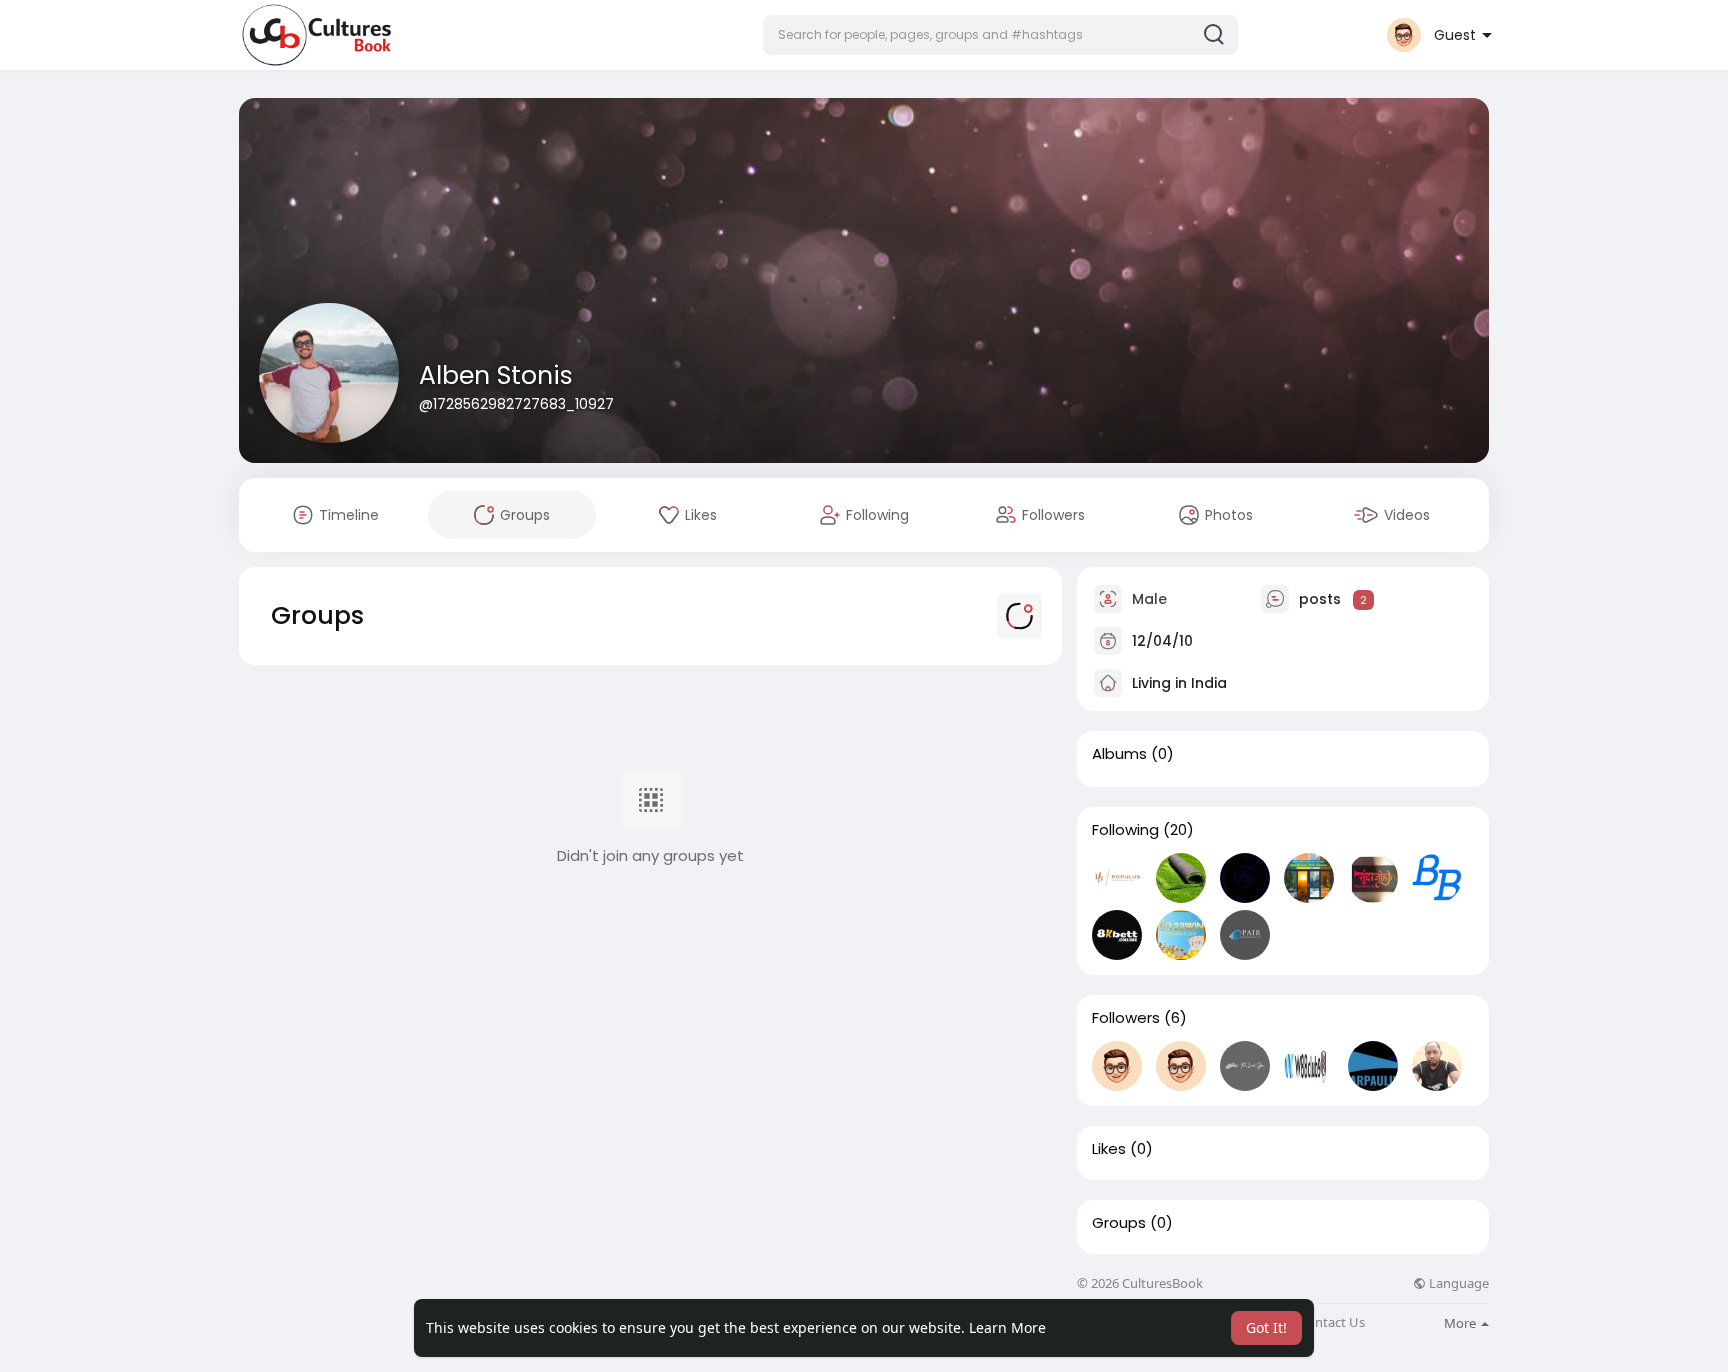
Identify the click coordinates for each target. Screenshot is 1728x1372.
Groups (1119, 1223)
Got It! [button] (1266, 1327)
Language (1457, 1283)
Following (1125, 830)
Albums (1119, 754)
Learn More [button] (1007, 1327)
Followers (1126, 1018)
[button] (1000, 35)
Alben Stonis (496, 375)
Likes (1109, 1149)
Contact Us (1332, 1322)
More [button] (1461, 1323)
